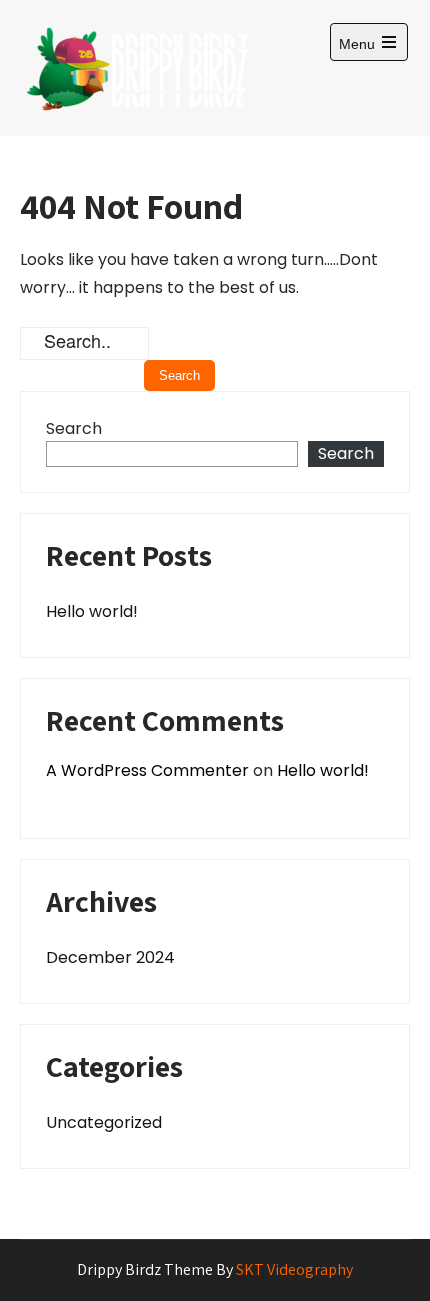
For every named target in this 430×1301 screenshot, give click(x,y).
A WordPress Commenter (147, 770)
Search (74, 428)
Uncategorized (104, 1122)
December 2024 (110, 957)
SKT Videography (294, 1269)
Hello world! (92, 611)
